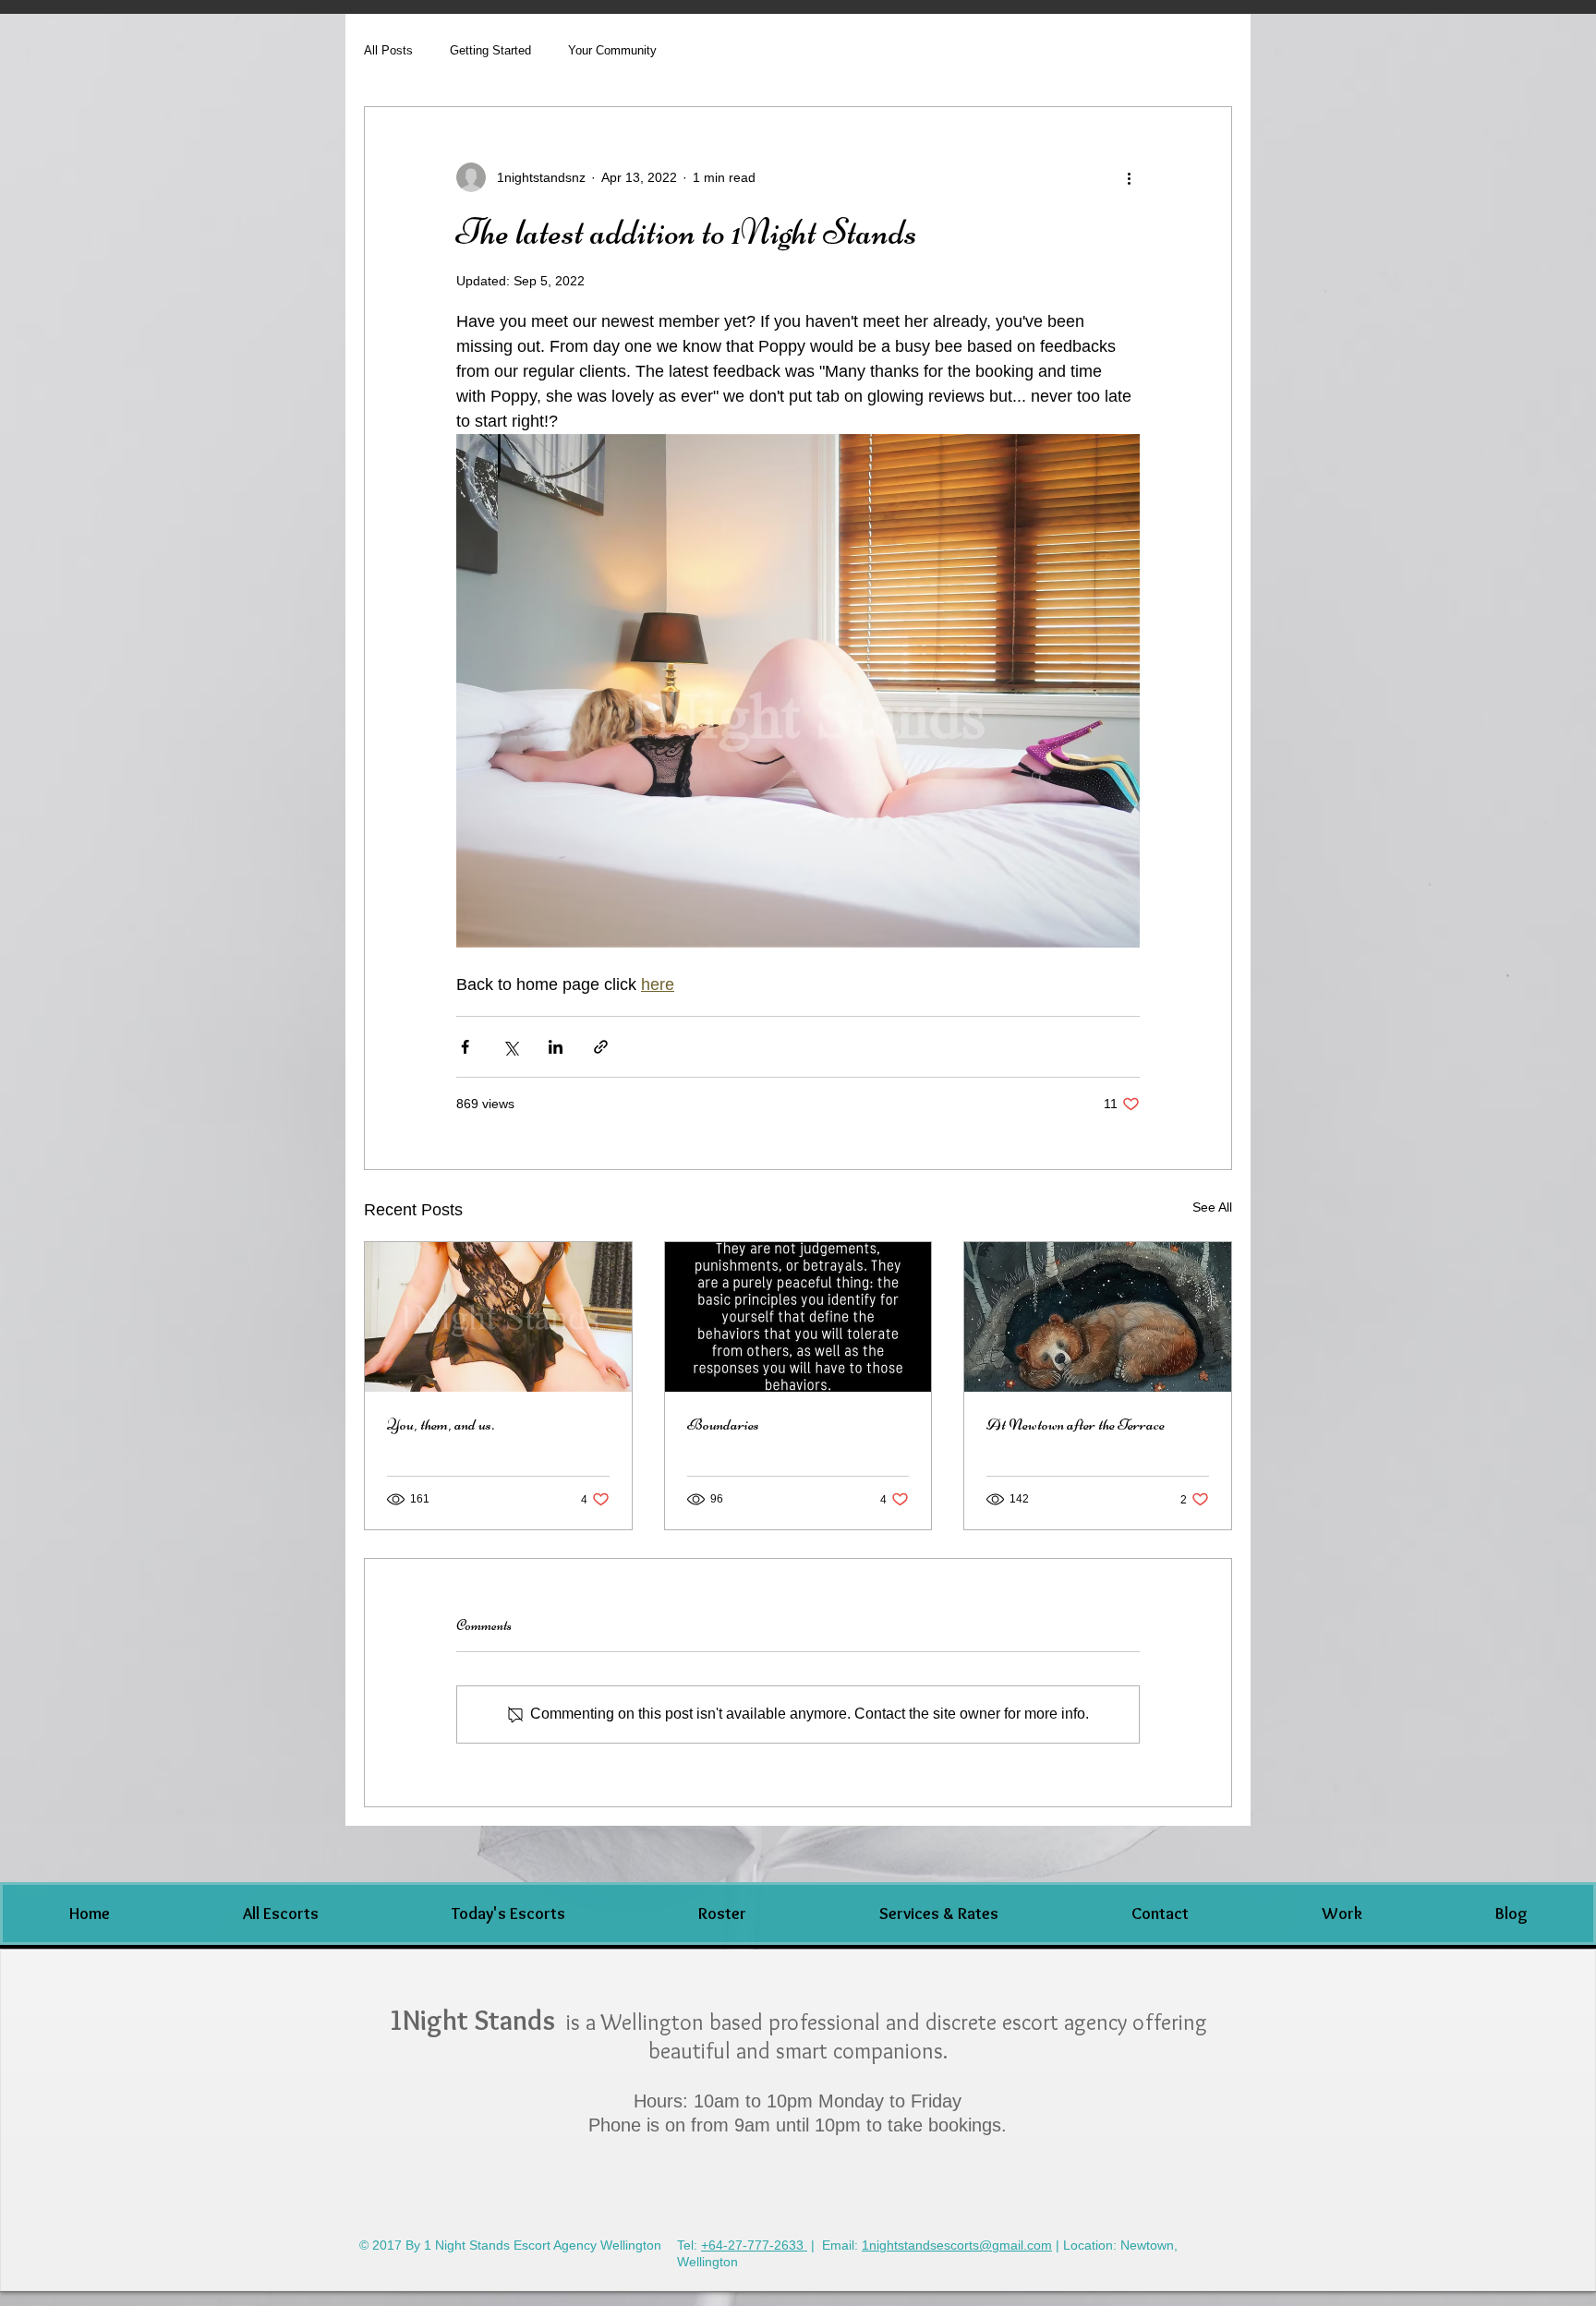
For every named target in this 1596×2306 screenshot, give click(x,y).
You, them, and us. (441, 1424)
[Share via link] (601, 1047)
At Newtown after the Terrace (1076, 1424)
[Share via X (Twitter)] (510, 1047)
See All (1212, 1207)
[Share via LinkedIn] (556, 1047)
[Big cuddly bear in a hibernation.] (1098, 1317)
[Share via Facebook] (465, 1047)
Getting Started (490, 50)
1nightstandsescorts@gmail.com (957, 2245)
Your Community (612, 50)
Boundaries (723, 1424)
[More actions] (1129, 177)
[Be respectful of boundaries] (798, 1317)
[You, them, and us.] (498, 1317)
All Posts (388, 50)
